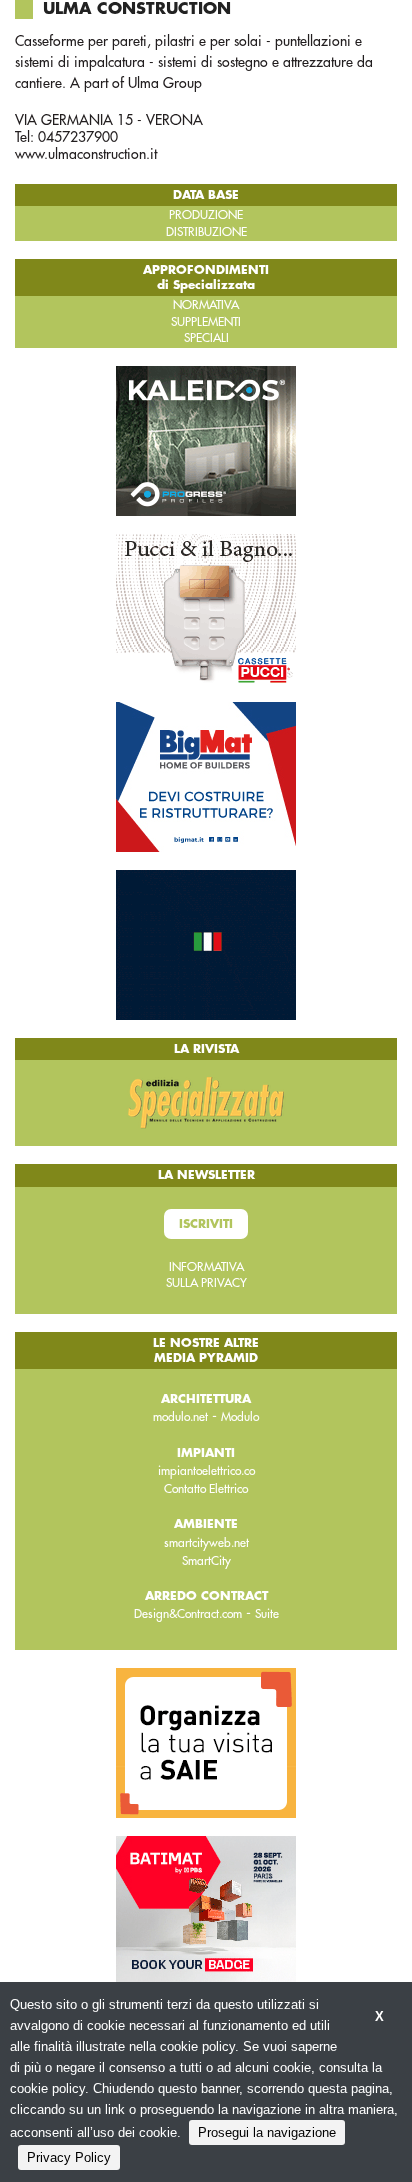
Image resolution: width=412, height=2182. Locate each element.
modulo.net (180, 1417)
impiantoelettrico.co (206, 1471)
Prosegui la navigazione (267, 2132)
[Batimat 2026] (206, 1909)
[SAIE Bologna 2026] (206, 1741)
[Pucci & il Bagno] (206, 608)
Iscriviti (206, 1224)
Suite (267, 1614)
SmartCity (206, 1561)
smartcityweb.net (206, 1543)
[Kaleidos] (206, 440)
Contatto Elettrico (206, 1489)
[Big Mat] (206, 776)
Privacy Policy (69, 2157)
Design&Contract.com (188, 1614)
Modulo (240, 1417)
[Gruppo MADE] (206, 944)
